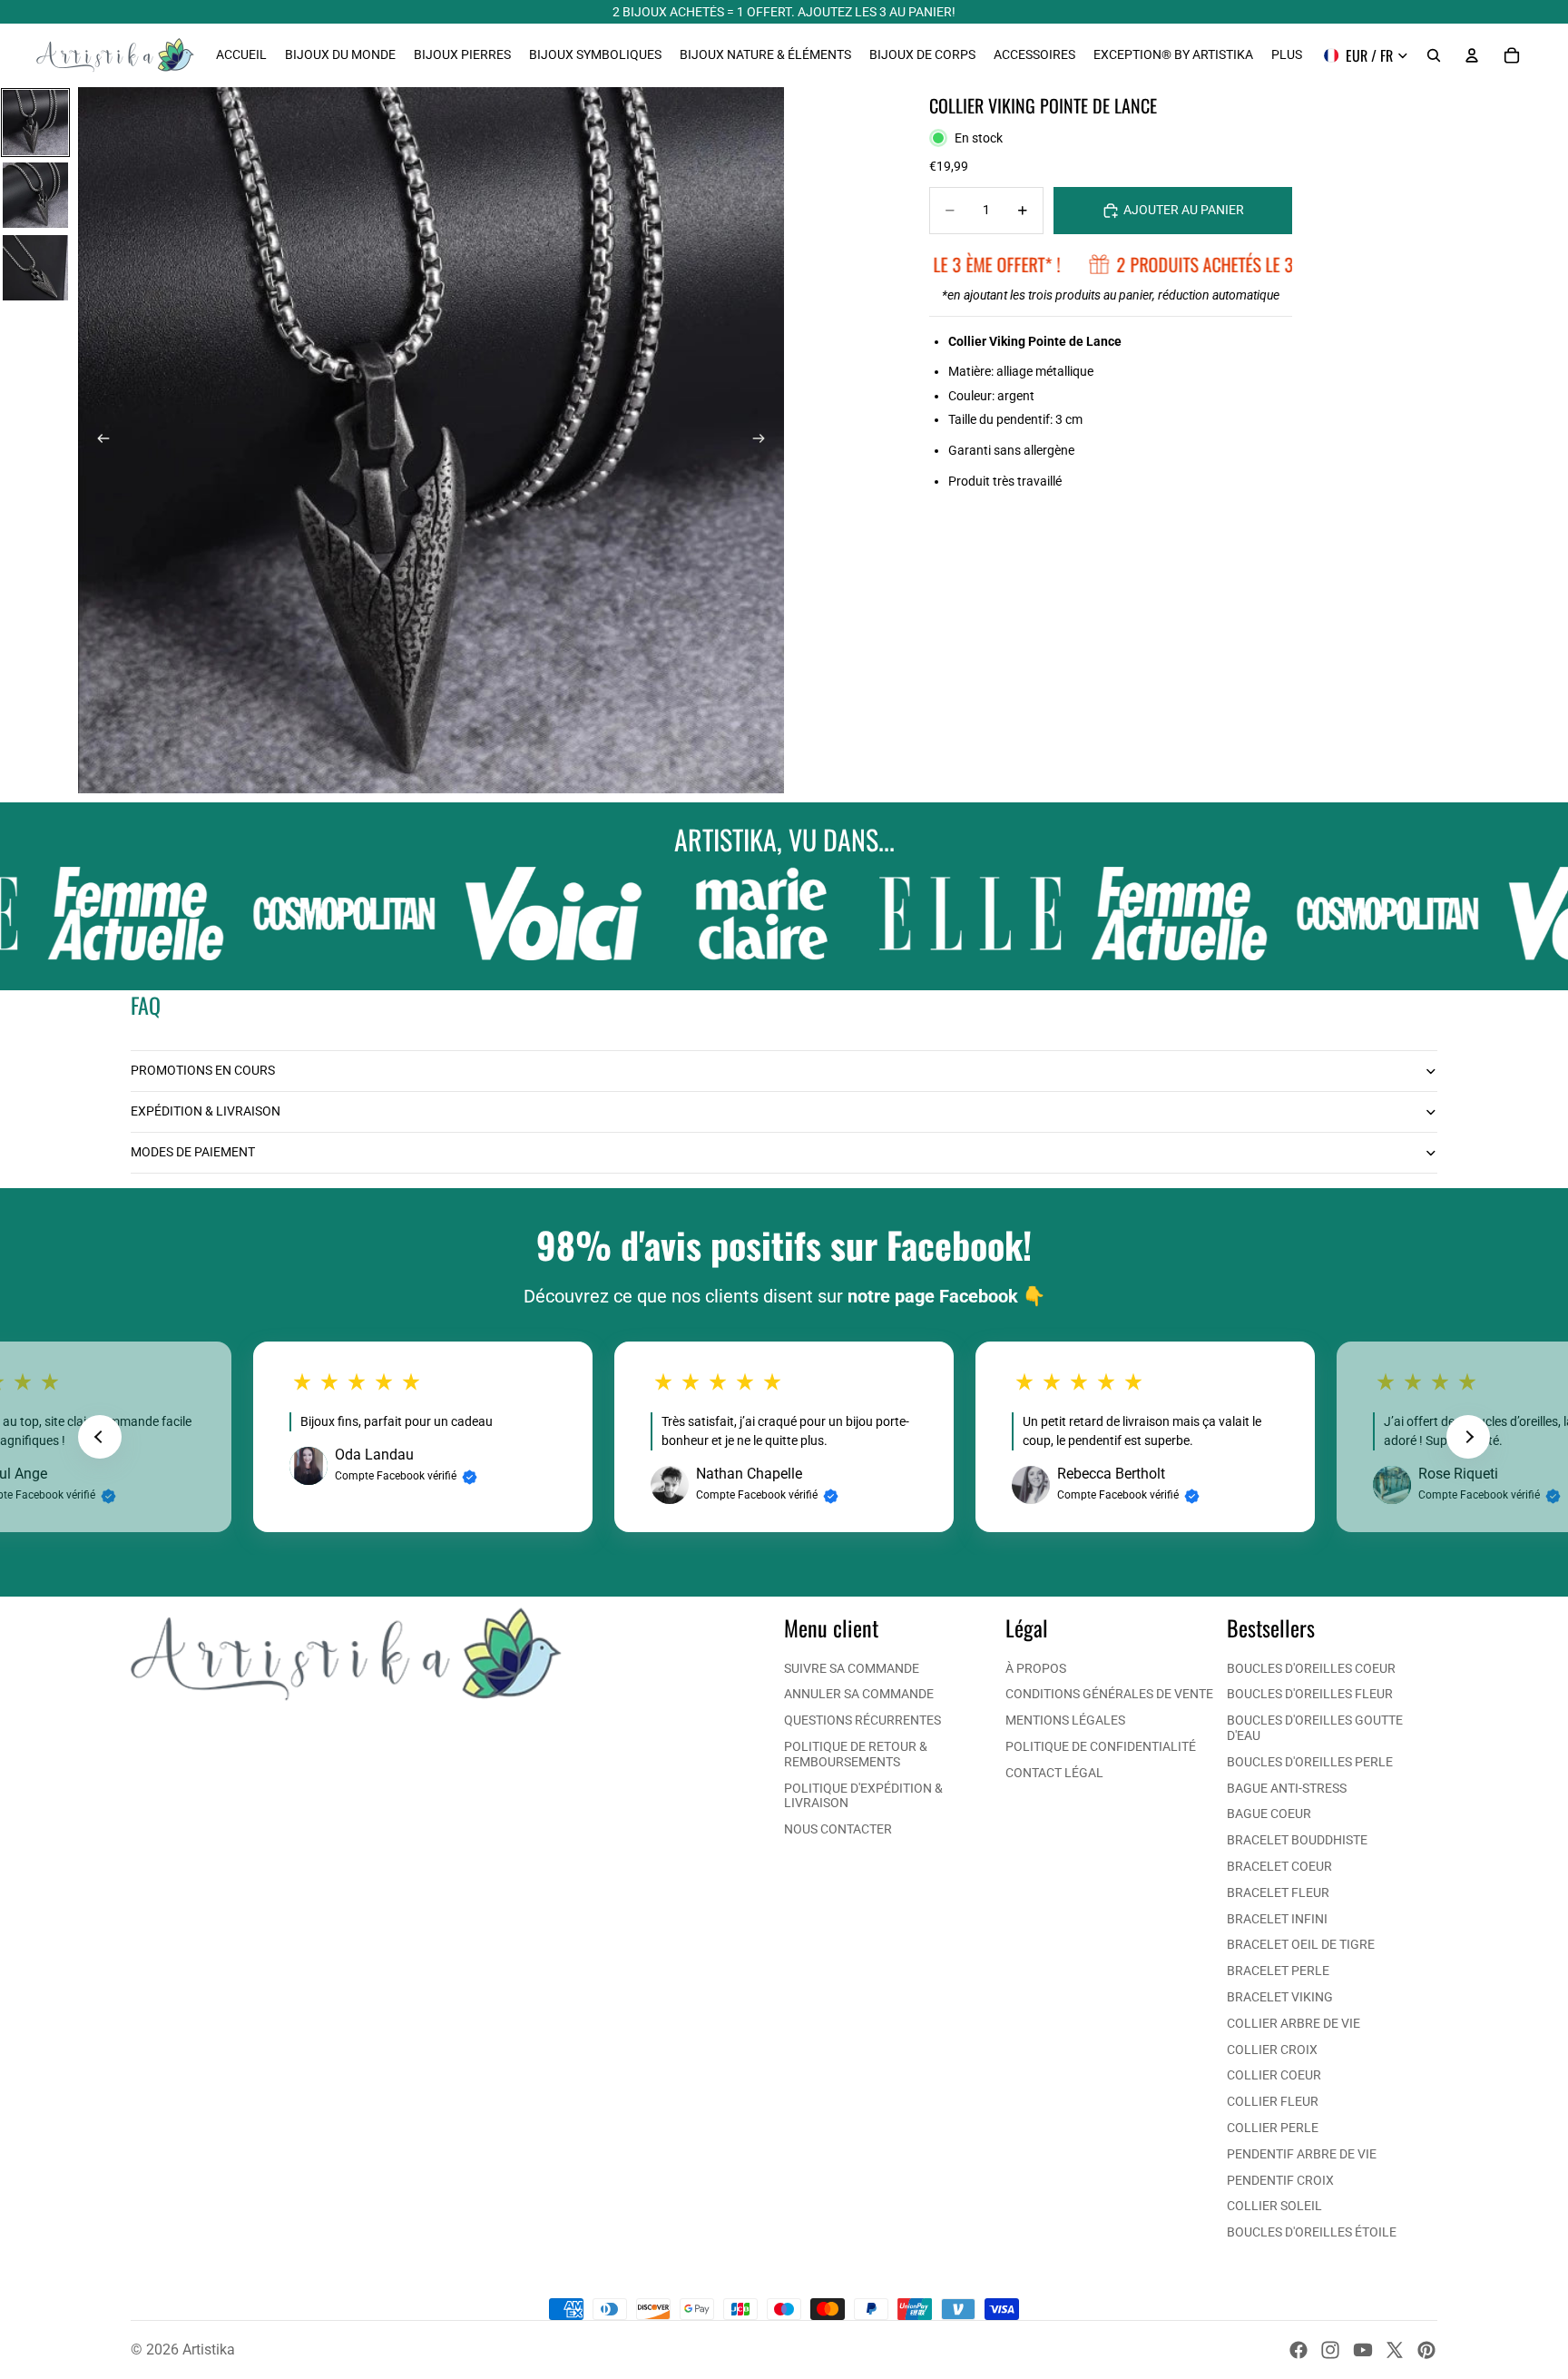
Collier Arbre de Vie (1294, 2023)
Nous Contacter (838, 1829)
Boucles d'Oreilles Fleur (1310, 1694)
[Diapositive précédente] (98, 440)
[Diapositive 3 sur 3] (35, 268)
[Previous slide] (100, 1437)
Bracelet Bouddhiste (1297, 1840)
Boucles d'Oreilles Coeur (1311, 1668)
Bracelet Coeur (1279, 1866)
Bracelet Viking (1280, 1997)
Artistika (209, 2350)
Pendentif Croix (1280, 2180)
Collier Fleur (1273, 2101)
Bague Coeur (1269, 1814)
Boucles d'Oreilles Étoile (1312, 2232)
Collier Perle (1273, 2128)
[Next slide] (1468, 1437)
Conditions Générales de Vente (1109, 1694)
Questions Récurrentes (862, 1720)
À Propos (1036, 1668)
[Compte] (1472, 55)
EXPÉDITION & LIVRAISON (206, 1111)
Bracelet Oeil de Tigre (1301, 1944)
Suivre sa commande (852, 1668)
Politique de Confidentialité (1101, 1746)
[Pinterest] (1426, 2350)
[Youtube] (1363, 2350)
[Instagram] (1330, 2350)
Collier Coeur (1274, 2075)
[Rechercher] (1434, 55)
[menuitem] (1287, 55)
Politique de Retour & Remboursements (856, 1754)
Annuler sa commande (859, 1694)
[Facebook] (1298, 2350)
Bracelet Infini (1277, 1919)
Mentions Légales (1065, 1720)
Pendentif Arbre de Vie (1302, 2154)
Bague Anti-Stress (1287, 1788)
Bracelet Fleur (1278, 1892)
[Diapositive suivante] (764, 440)
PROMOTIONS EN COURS (203, 1070)
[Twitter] (1395, 2350)
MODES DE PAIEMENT (193, 1152)
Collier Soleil (1274, 2206)
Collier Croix (1272, 2050)
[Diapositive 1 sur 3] (35, 123)
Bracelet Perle (1278, 1971)
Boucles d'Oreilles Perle (1310, 1762)
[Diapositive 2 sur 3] (35, 195)
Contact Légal (1054, 1773)
